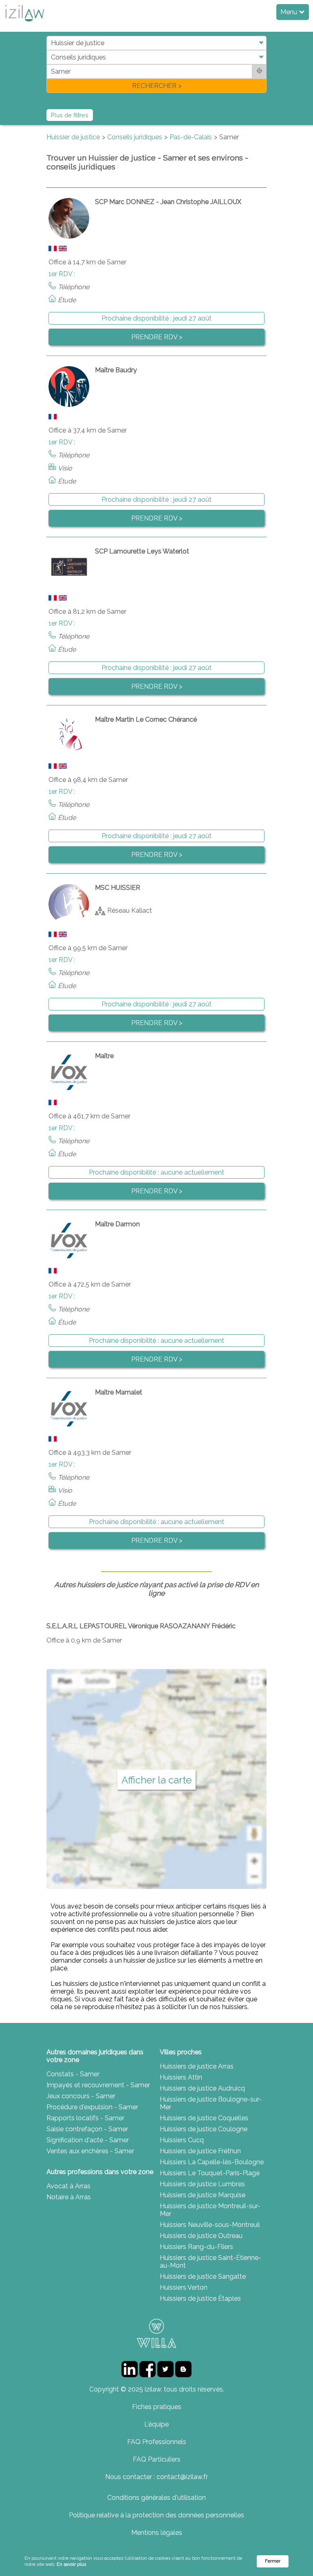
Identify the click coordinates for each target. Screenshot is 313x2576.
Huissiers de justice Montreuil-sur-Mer (210, 2210)
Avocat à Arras (68, 2186)
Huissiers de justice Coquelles (204, 2118)
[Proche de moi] (259, 71)
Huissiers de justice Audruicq (202, 2088)
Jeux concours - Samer (81, 2096)
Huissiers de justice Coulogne (204, 2129)
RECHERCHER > (157, 86)
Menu (290, 12)
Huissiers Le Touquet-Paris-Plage (210, 2173)
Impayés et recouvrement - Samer (98, 2085)
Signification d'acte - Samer (88, 2140)
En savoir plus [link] (71, 2564)
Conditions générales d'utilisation (156, 2498)
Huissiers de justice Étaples (200, 2298)
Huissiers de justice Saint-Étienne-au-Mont (211, 2262)
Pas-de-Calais (191, 137)
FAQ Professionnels (157, 2442)
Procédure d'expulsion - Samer (92, 2107)
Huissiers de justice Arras (197, 2066)
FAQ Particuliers (157, 2459)
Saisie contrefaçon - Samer (87, 2129)
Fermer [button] (273, 2561)
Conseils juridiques (135, 137)
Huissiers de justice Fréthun (200, 2151)
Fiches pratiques (157, 2407)
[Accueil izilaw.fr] (24, 24)
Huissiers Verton (184, 2287)
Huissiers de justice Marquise (203, 2195)
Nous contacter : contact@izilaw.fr (156, 2477)
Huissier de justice (73, 137)
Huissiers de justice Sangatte (203, 2276)
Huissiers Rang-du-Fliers (196, 2247)
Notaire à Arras (69, 2197)
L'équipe (156, 2424)
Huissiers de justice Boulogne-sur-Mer (211, 2103)
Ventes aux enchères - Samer (90, 2151)
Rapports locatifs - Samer (85, 2118)
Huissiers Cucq (182, 2140)
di (49, 64)
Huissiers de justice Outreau (201, 2236)
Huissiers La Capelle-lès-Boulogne (212, 2162)
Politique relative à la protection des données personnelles (156, 2515)
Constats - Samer (73, 2074)
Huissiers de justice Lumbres (202, 2184)
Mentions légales (157, 2533)
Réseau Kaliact (130, 910)
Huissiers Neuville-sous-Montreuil (210, 2225)
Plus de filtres (70, 115)
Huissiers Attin (181, 2077)
